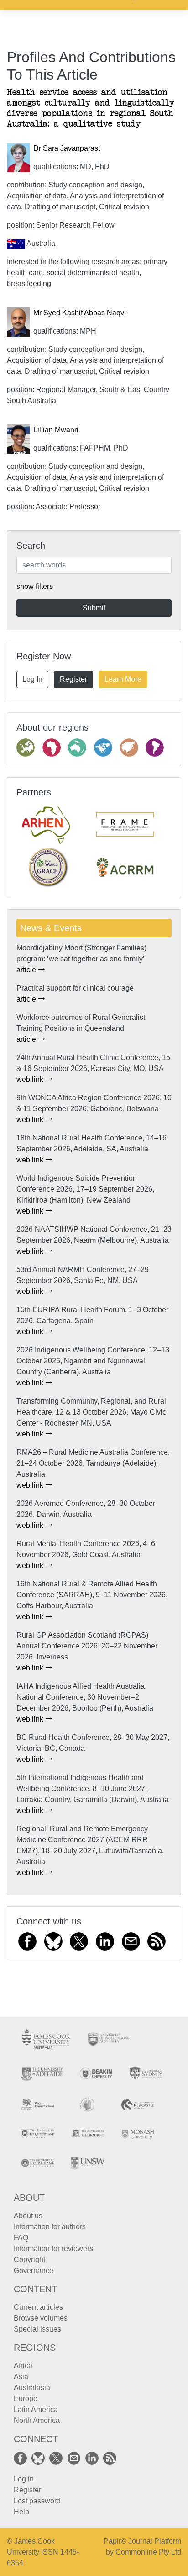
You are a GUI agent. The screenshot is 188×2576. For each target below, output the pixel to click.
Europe (26, 2398)
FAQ (21, 2238)
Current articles (38, 2307)
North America (37, 2420)
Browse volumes (41, 2318)
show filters (35, 586)
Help (21, 2512)
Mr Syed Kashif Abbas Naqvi (80, 313)
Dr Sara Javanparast (67, 148)
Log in (24, 2479)
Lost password (37, 2501)
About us (28, 2216)
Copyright (29, 2260)
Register (73, 679)
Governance (34, 2271)
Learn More (123, 679)
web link (31, 1079)
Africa (23, 2366)
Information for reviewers (53, 2249)
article (27, 970)
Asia (21, 2377)
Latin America (36, 2409)
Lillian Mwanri (56, 430)
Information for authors (50, 2227)
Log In (32, 679)
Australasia (32, 2388)
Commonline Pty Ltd (148, 2552)
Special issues (37, 2329)
